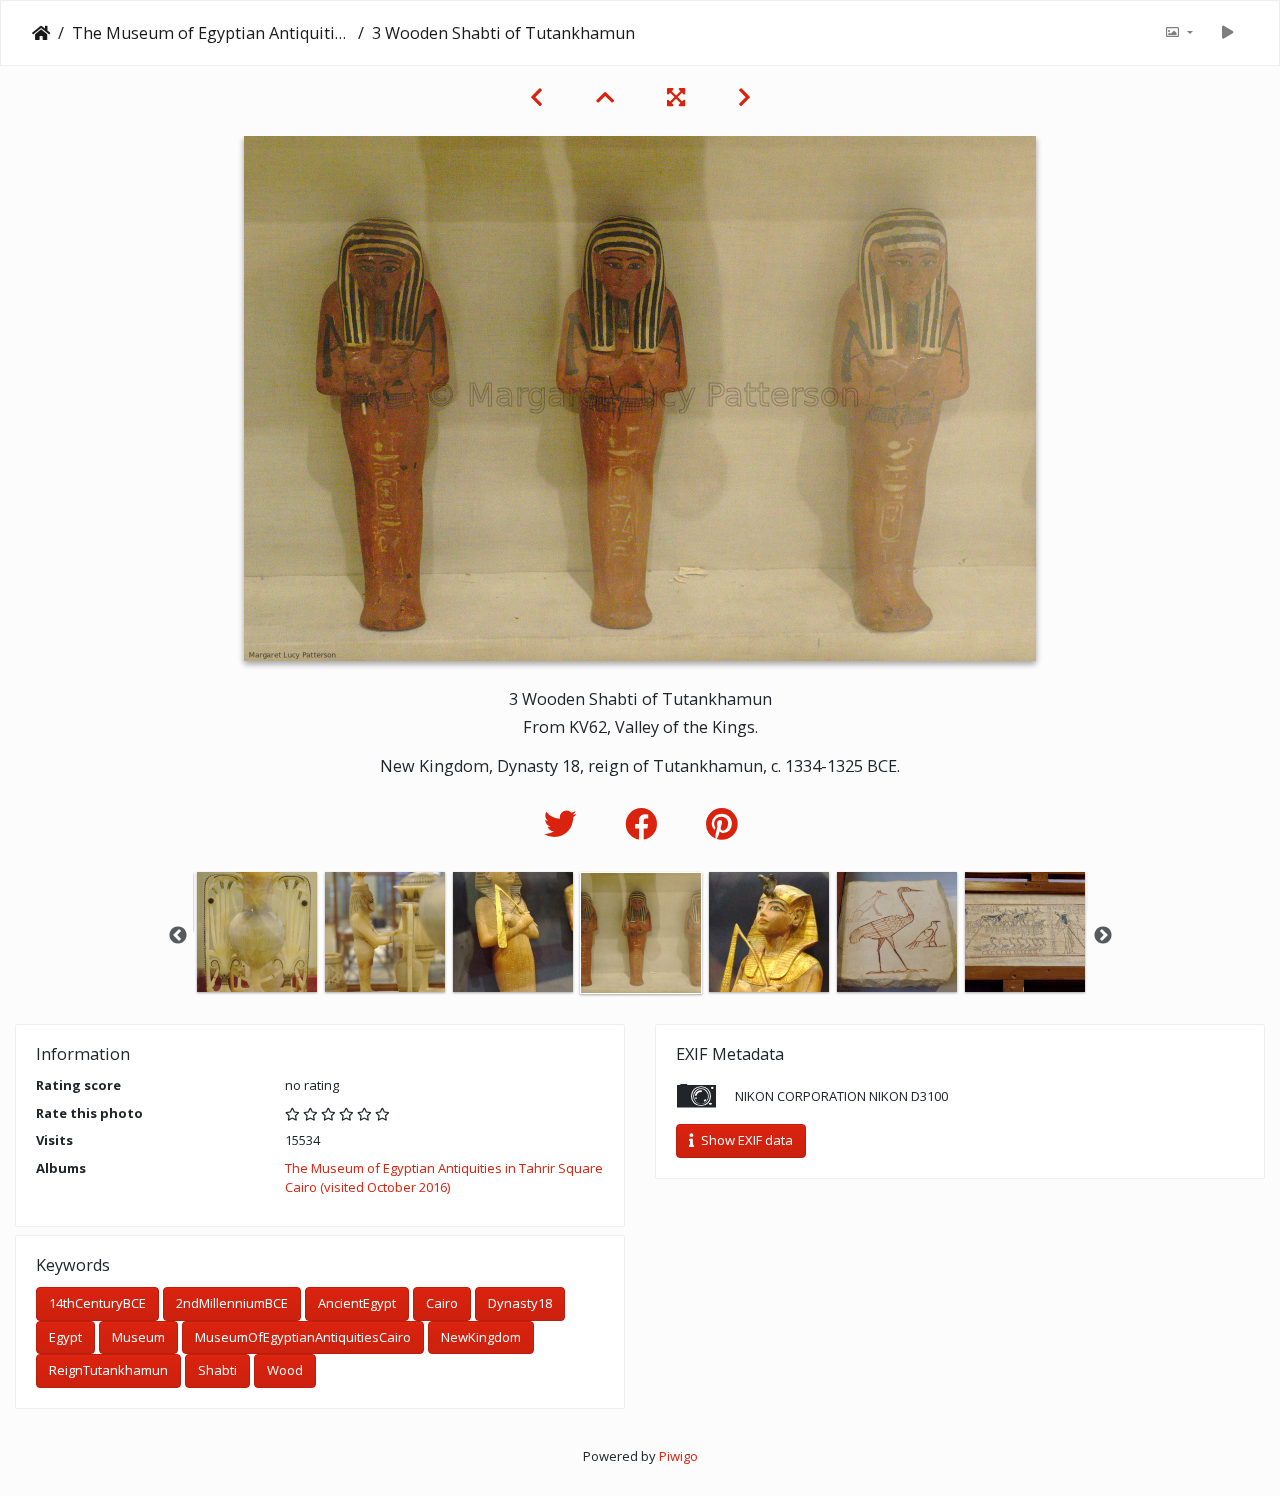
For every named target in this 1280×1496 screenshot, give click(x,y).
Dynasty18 (520, 1303)
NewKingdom (481, 1337)
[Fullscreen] (678, 97)
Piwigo (678, 1456)
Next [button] (1103, 936)
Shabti (217, 1370)
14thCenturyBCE (97, 1303)
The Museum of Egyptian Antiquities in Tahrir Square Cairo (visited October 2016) (211, 33)
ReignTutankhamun (108, 1370)
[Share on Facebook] (645, 823)
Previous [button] (178, 936)
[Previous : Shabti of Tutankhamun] (539, 97)
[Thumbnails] (607, 97)
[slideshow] (1227, 33)
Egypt (65, 1337)
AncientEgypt (357, 1303)
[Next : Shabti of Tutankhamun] (744, 97)
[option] (257, 932)
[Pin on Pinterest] (721, 823)
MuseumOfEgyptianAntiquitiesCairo (303, 1337)
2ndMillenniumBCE (232, 1303)
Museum (138, 1337)
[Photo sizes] (1179, 33)
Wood (285, 1370)
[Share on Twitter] (564, 823)
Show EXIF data (745, 1140)
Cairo (442, 1303)
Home (41, 33)
